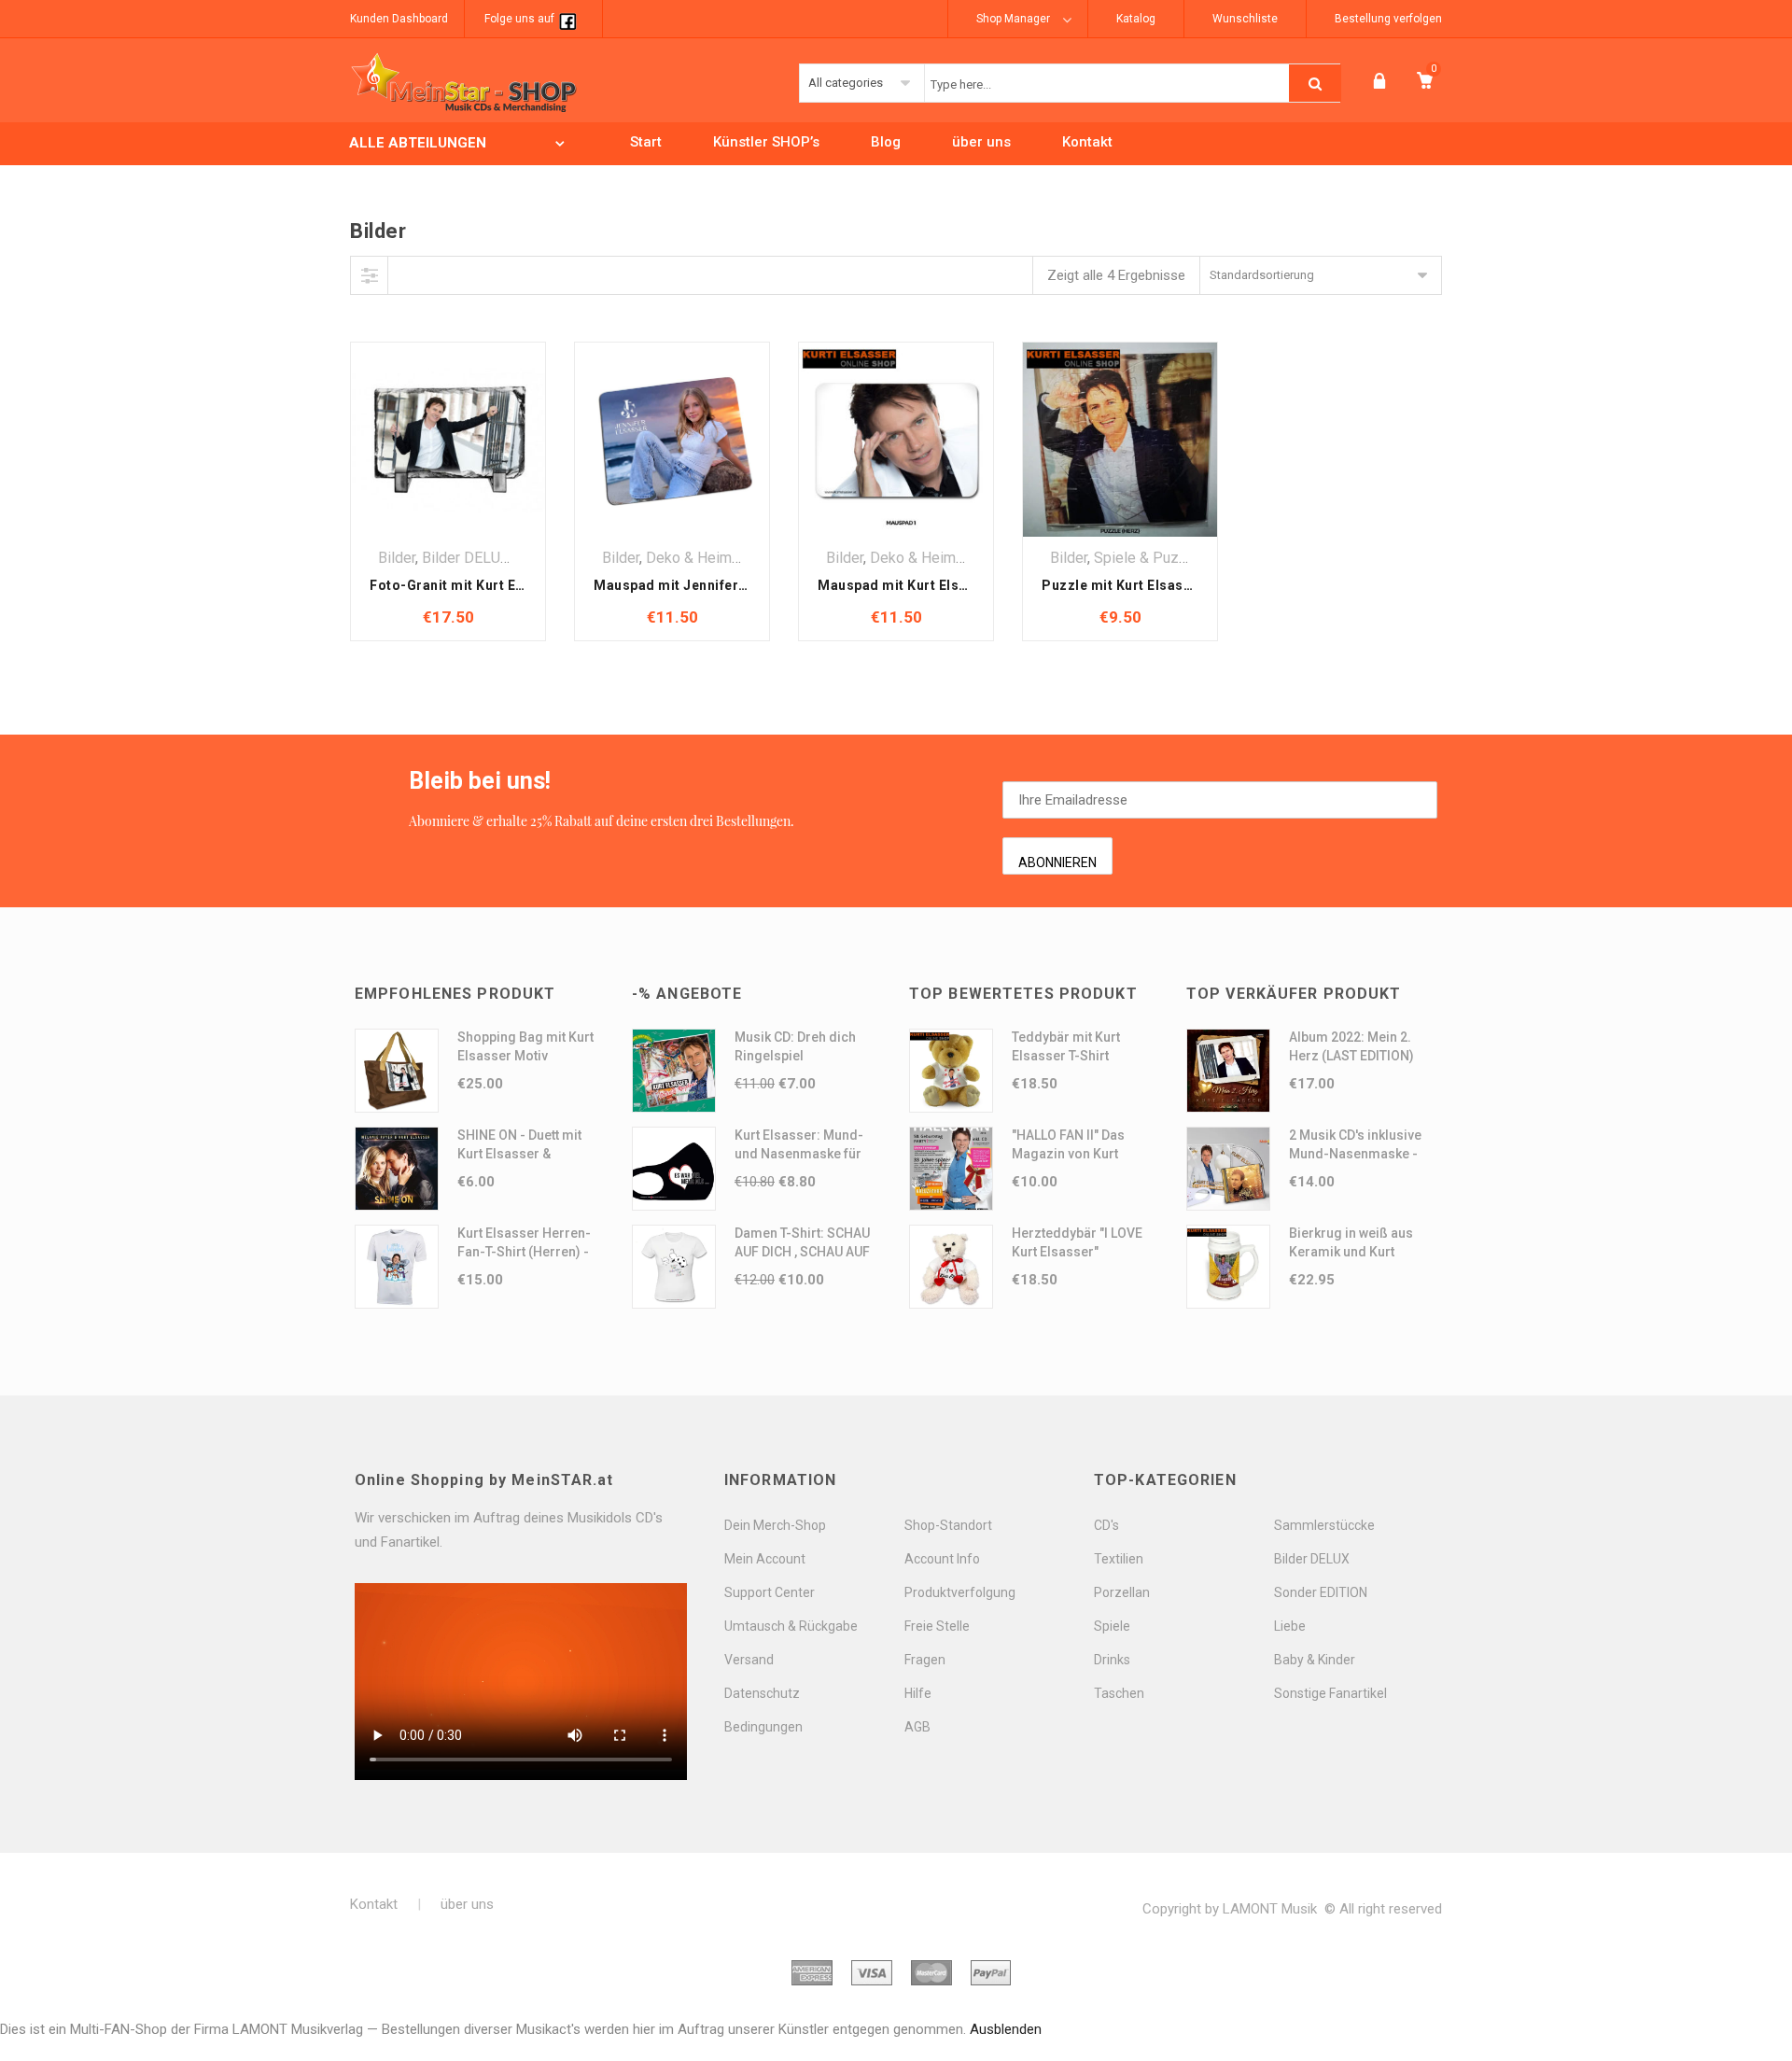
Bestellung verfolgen (1388, 19)
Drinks (1112, 1660)
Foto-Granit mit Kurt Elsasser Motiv (488, 585)
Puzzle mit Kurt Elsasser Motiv (1144, 585)
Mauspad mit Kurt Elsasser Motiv (928, 585)
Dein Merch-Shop (775, 1525)
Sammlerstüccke (1324, 1525)
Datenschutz (762, 1693)
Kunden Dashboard (399, 19)
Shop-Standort (948, 1525)
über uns (981, 142)
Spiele (1112, 1626)
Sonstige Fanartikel (1330, 1693)
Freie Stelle (937, 1626)
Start (646, 142)
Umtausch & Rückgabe (791, 1626)
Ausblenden (1006, 2029)
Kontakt (1087, 142)
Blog (886, 142)
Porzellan (1122, 1592)
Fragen (925, 1660)
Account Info (942, 1559)
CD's (1106, 1525)
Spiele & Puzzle (1147, 558)
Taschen (1119, 1693)
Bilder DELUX (466, 558)
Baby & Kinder (1315, 1660)
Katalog (1136, 19)
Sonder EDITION (1321, 1592)
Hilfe (918, 1693)
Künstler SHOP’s (766, 142)
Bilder (397, 558)
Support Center (770, 1592)
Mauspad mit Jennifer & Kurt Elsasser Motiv (739, 585)
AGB (917, 1727)
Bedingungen (763, 1727)
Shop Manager (1013, 19)
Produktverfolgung (960, 1592)
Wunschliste (1245, 19)
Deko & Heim (689, 558)
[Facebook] (567, 19)
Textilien (1119, 1559)
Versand (749, 1660)
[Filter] (370, 275)
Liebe (1290, 1626)
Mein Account (765, 1559)
